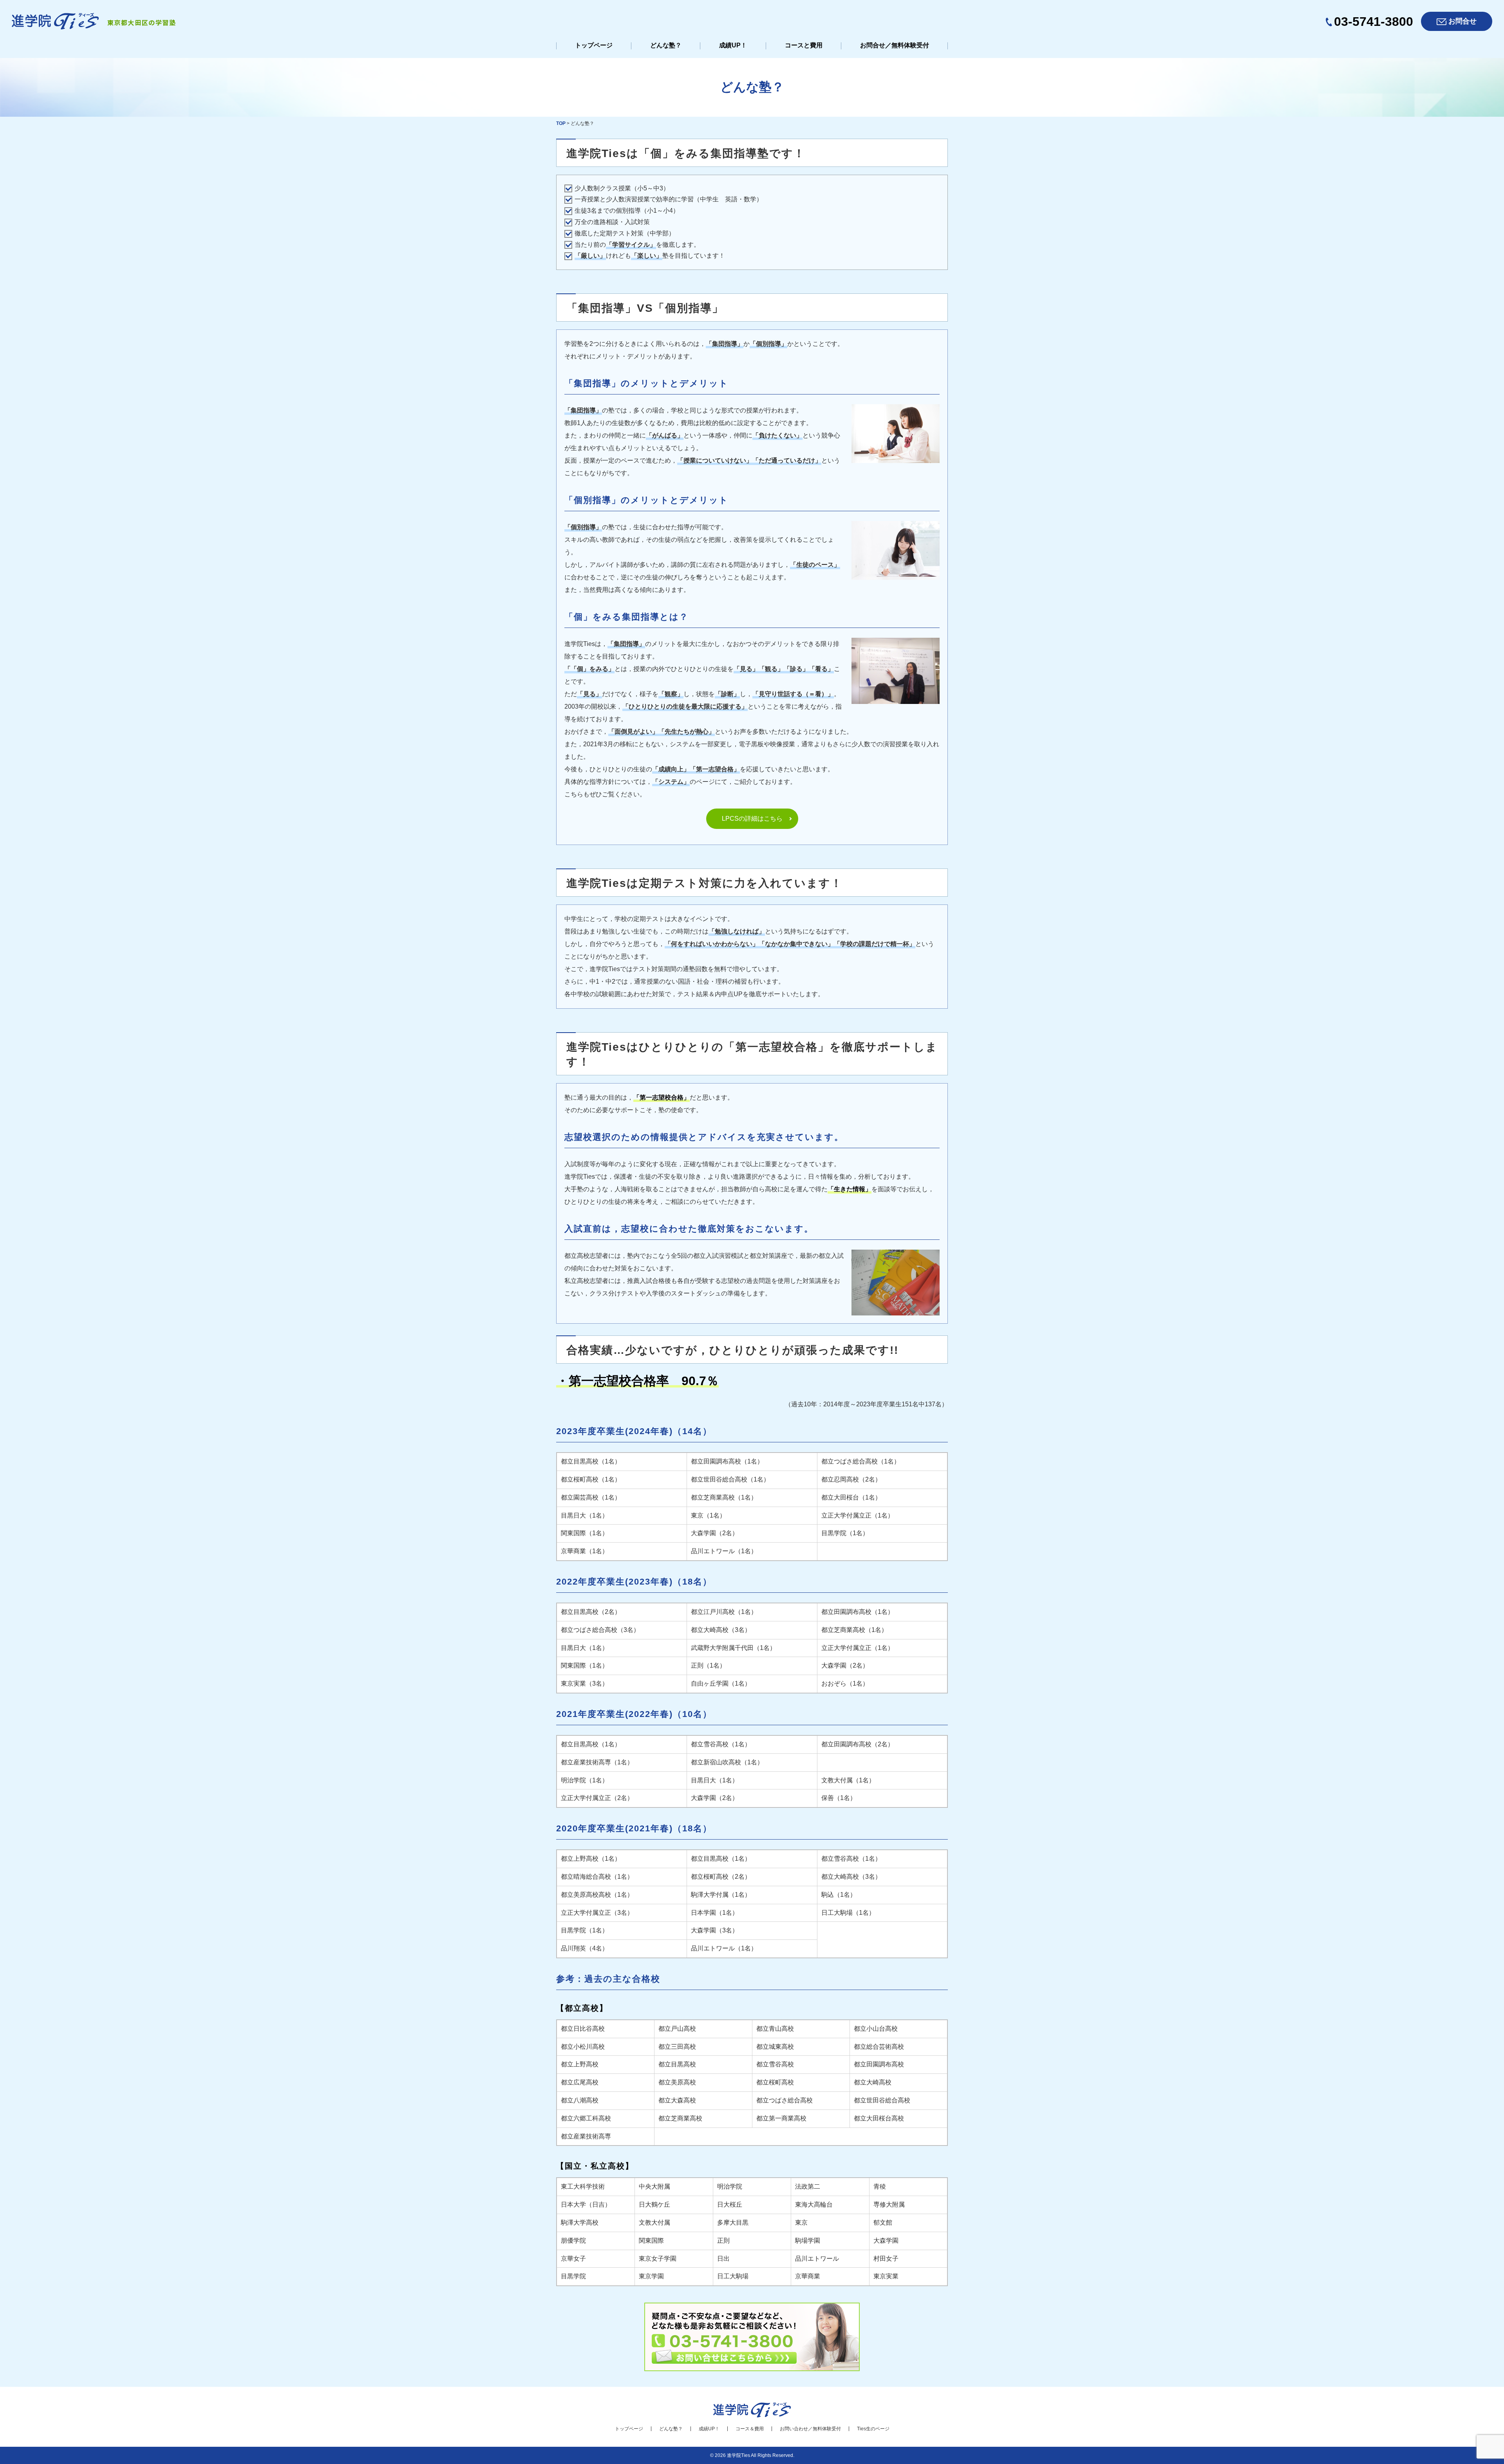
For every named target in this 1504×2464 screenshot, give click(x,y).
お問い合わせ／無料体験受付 (810, 2429)
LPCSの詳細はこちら (752, 819)
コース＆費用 (750, 2429)
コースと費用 (804, 45)
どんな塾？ (666, 45)
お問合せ (1462, 21)
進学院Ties (738, 2455)
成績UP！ (733, 45)
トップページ (594, 45)
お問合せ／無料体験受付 (895, 45)
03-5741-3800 (1374, 22)
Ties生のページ (873, 2429)
